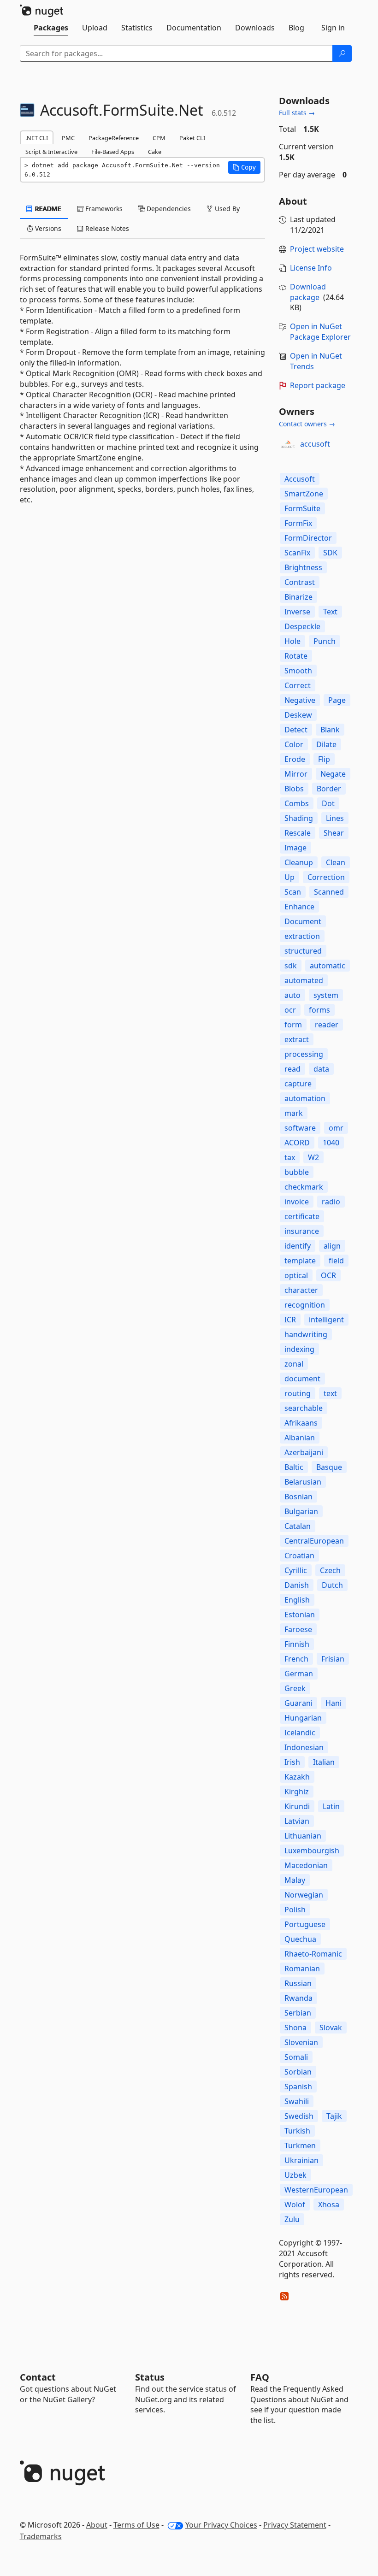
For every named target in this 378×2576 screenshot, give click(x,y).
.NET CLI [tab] (37, 138)
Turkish (297, 2131)
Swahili (297, 2101)
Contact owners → (307, 424)
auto (292, 995)
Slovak (331, 2028)
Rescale (298, 833)
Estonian (300, 1615)
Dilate (326, 744)
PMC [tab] (68, 138)
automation (305, 1098)
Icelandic (300, 1733)
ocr (290, 1010)
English (297, 1600)
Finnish (297, 1644)
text (330, 1393)
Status (150, 2377)
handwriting (306, 1334)
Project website (317, 249)
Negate (333, 774)
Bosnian (298, 1497)
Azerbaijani (304, 1452)
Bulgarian (301, 1511)
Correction (326, 877)
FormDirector (308, 538)
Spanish (298, 2087)
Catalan (298, 1526)
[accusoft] (288, 444)
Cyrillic (296, 1570)
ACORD (297, 1143)
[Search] (342, 53)
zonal (294, 1364)
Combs (297, 803)
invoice (297, 1202)
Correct (298, 685)
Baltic (294, 1467)
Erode (295, 759)
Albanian (300, 1438)
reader (327, 1025)
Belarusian (303, 1482)
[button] (244, 167)
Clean (336, 862)
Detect (296, 730)
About (97, 2525)
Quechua (300, 1939)
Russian (298, 1983)
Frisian (333, 1659)
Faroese (298, 1629)
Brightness (303, 567)
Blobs (294, 789)
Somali (296, 2057)
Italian (324, 1762)
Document (303, 921)
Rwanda (298, 1998)
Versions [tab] (47, 228)
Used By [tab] (226, 209)
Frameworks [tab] (103, 209)
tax (290, 1157)
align (332, 1246)
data (321, 1069)
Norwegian (304, 1895)
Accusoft (300, 479)
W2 (313, 1157)
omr (336, 1128)
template (300, 1261)
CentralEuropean (314, 1541)
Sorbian (298, 2072)
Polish (295, 1910)
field (336, 1261)
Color (294, 744)
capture (298, 1084)
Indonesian (304, 1747)
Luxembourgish (312, 1851)
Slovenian (301, 2042)
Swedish (299, 2116)
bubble (297, 1172)
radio (331, 1202)
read (292, 1069)
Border (329, 789)
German (299, 1674)
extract (297, 1039)
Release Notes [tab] (106, 228)
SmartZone (304, 494)
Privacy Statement (295, 2525)
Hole (292, 641)
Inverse (297, 612)
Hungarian (303, 1718)
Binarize (298, 597)
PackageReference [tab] (114, 138)
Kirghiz (297, 1792)
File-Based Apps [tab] (113, 152)
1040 (331, 1143)
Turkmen (300, 2146)
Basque (329, 1467)
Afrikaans (301, 1423)
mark (294, 1113)
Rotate (296, 656)
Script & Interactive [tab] (51, 152)
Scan (293, 892)
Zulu (292, 2219)
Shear (334, 833)
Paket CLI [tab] (192, 138)
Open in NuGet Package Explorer (320, 332)
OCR (328, 1275)
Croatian (299, 1556)
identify (298, 1246)
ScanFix (297, 553)
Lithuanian (303, 1836)
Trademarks (41, 2536)
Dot (328, 803)
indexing (299, 1349)
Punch (325, 641)
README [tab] (47, 209)
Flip (324, 759)
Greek (295, 1688)
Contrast (300, 582)
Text (330, 612)
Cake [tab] (155, 152)
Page (337, 700)
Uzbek (295, 2175)
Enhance (299, 907)
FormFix (298, 523)
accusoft (315, 444)
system (326, 995)
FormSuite (302, 508)
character (301, 1290)
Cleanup (299, 862)
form (293, 1025)
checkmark (304, 1187)
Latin (331, 1806)
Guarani (298, 1703)
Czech (330, 1570)
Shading (299, 818)
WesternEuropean (316, 2190)
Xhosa (329, 2205)
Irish (292, 1762)
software (300, 1128)
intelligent (326, 1320)
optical (296, 1275)
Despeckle (302, 626)
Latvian (297, 1821)
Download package (308, 292)
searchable (304, 1408)
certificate (302, 1216)
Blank (330, 730)
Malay (295, 1880)
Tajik (334, 2116)
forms (319, 1010)
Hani (334, 1703)
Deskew (298, 715)
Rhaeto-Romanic (313, 1954)
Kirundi (297, 1806)
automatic (328, 966)
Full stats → (297, 113)
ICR (290, 1320)
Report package (318, 385)
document (302, 1379)
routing (298, 1393)
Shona (295, 2028)
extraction (302, 936)
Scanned (329, 892)
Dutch (332, 1585)
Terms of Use (136, 2525)
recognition (305, 1305)
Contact (38, 2377)
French (296, 1659)
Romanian (302, 1969)
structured (303, 951)
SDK (330, 553)
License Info (311, 268)
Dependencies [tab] (168, 209)
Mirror (296, 774)
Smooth (298, 671)
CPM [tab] (159, 138)
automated (304, 980)
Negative (300, 700)
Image (295, 848)
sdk (291, 966)
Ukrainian (301, 2160)
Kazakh (297, 1777)
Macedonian (306, 1865)
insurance (302, 1231)
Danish (297, 1585)
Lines (335, 818)
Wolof (295, 2205)
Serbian (298, 2013)
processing (304, 1054)
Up (289, 877)
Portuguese (305, 1924)
